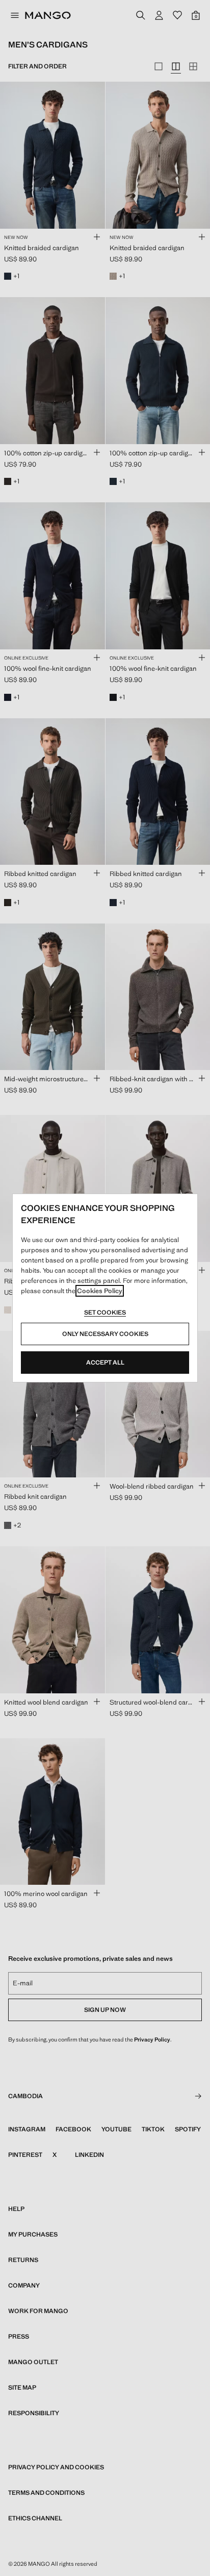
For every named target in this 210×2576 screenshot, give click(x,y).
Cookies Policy (100, 1291)
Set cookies (105, 1313)
